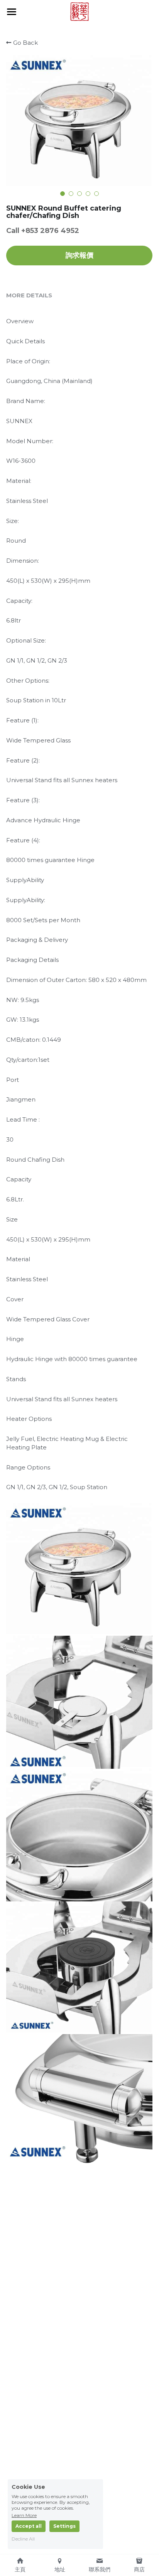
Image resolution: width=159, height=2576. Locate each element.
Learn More (24, 2515)
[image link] (79, 11)
